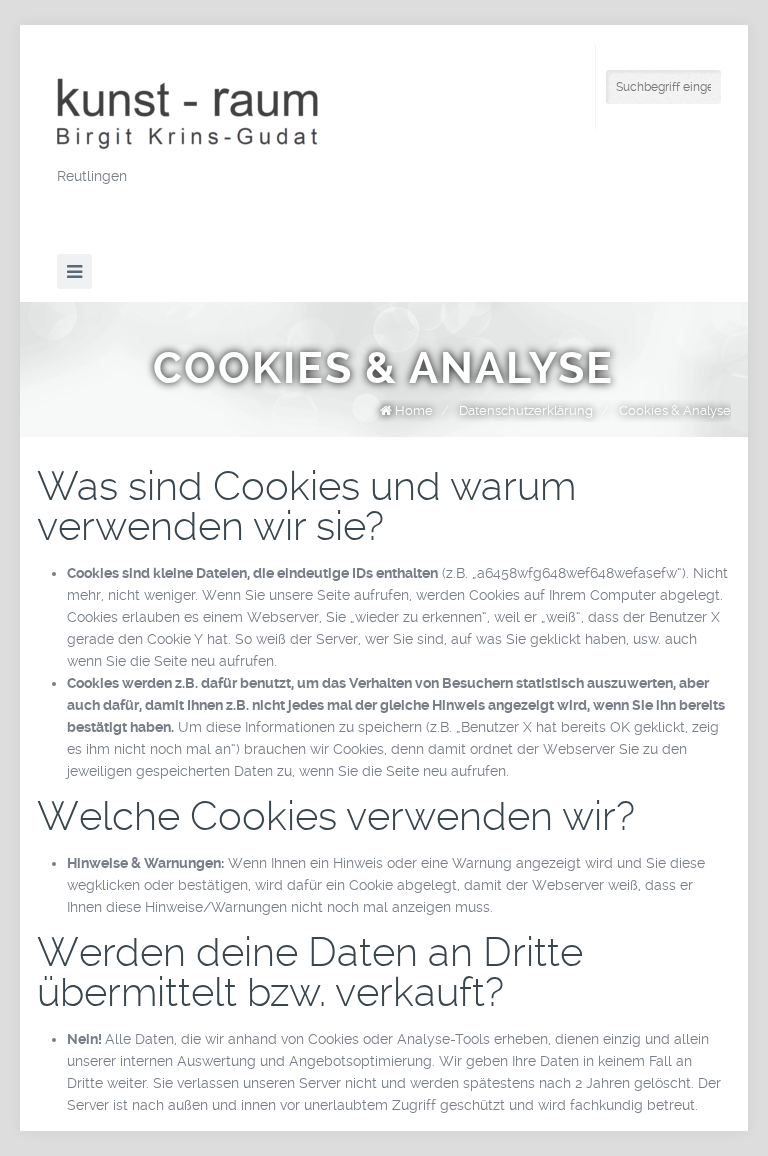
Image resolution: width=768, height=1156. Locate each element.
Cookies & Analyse (675, 410)
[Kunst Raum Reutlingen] (207, 115)
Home (414, 410)
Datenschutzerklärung (526, 410)
